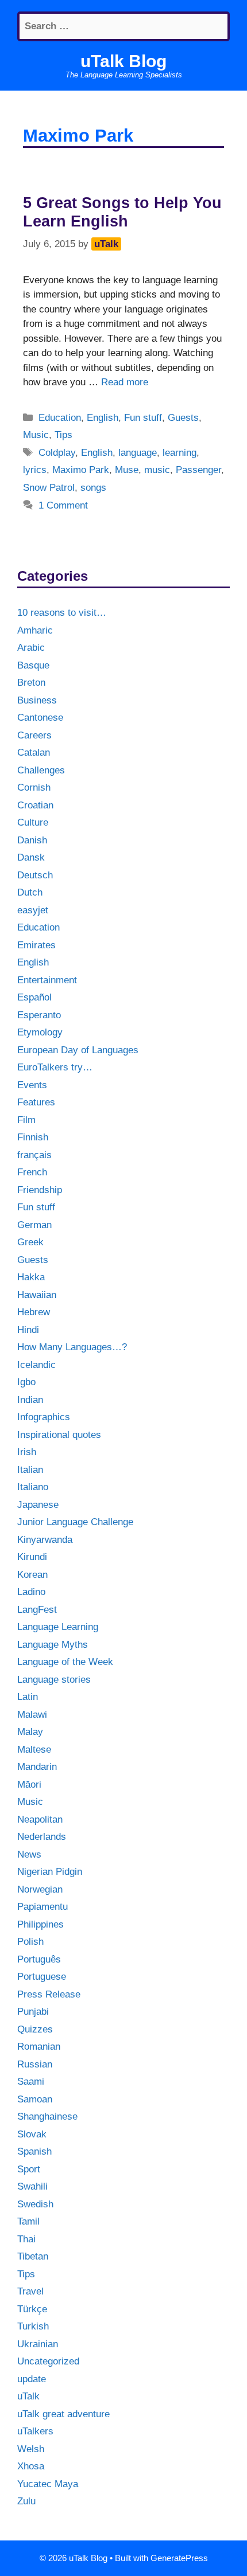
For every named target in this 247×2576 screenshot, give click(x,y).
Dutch (30, 892)
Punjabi (33, 2012)
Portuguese (42, 1977)
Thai (26, 2239)
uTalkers (35, 2431)
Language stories (54, 1680)
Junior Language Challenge (75, 1522)
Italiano (33, 1487)
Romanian (39, 2047)
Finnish (33, 1137)
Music (36, 435)
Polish (30, 1942)
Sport (29, 2169)
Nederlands (42, 1837)
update (32, 2379)
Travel (30, 2291)
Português (39, 1959)
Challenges (41, 770)
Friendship (40, 1190)
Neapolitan (40, 1819)
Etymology (40, 1032)
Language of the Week (65, 1662)
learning (180, 453)
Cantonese (40, 718)
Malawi (32, 1715)
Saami (31, 2081)
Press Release (49, 1994)
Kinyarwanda (45, 1540)
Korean (32, 1575)
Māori (29, 1785)
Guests (183, 418)
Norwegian (40, 1889)
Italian (30, 1470)
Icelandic (36, 1365)
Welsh (31, 2449)
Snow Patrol (49, 488)
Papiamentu (43, 1907)
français (34, 1155)
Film (26, 1120)
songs (93, 488)
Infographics (44, 1417)
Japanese (38, 1505)
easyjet (33, 910)
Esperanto (39, 1015)
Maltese (34, 1750)
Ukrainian (38, 2344)
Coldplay (57, 453)
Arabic (31, 648)
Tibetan (33, 2256)
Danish (32, 840)
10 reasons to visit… (62, 613)
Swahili (32, 2186)
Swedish (35, 2204)
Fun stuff (143, 418)
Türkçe (32, 2309)
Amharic (35, 630)
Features (36, 1102)
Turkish (33, 2326)
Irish (27, 1452)
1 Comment (63, 505)
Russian (35, 2064)
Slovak (32, 2134)
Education (60, 418)
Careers (34, 735)
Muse (127, 470)
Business (37, 700)
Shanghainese (47, 2116)
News (29, 1854)
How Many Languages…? (72, 1347)
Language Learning (58, 1627)
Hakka (31, 1277)
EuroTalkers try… (55, 1067)
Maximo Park (81, 470)
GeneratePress (179, 2558)
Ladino (31, 1592)
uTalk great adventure (63, 2414)
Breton (31, 683)
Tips (63, 435)
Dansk (31, 857)
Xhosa (31, 2466)
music (157, 470)
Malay (30, 1732)
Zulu (26, 2501)
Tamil (28, 2221)
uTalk (28, 2396)
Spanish (34, 2151)
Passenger (198, 470)
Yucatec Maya (48, 2484)
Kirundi (32, 1557)
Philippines (40, 1924)
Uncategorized (48, 2361)
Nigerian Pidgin (50, 1872)
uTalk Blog (123, 61)
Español (34, 997)
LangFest (37, 1610)
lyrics (35, 470)
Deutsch (35, 875)
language (138, 453)
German (34, 1225)
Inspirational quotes (59, 1435)
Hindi (28, 1330)
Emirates (36, 945)
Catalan (34, 753)
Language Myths (53, 1645)
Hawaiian (37, 1295)
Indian (30, 1400)
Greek (30, 1242)
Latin (28, 1697)
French (32, 1172)
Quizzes (35, 2029)
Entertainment (47, 980)
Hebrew (34, 1312)
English (103, 418)
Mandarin (37, 1767)
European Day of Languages (78, 1050)
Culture (33, 822)
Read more (125, 382)
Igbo (26, 1382)
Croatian (35, 805)
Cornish (34, 787)
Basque (33, 665)
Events (32, 1085)
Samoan (35, 2099)
